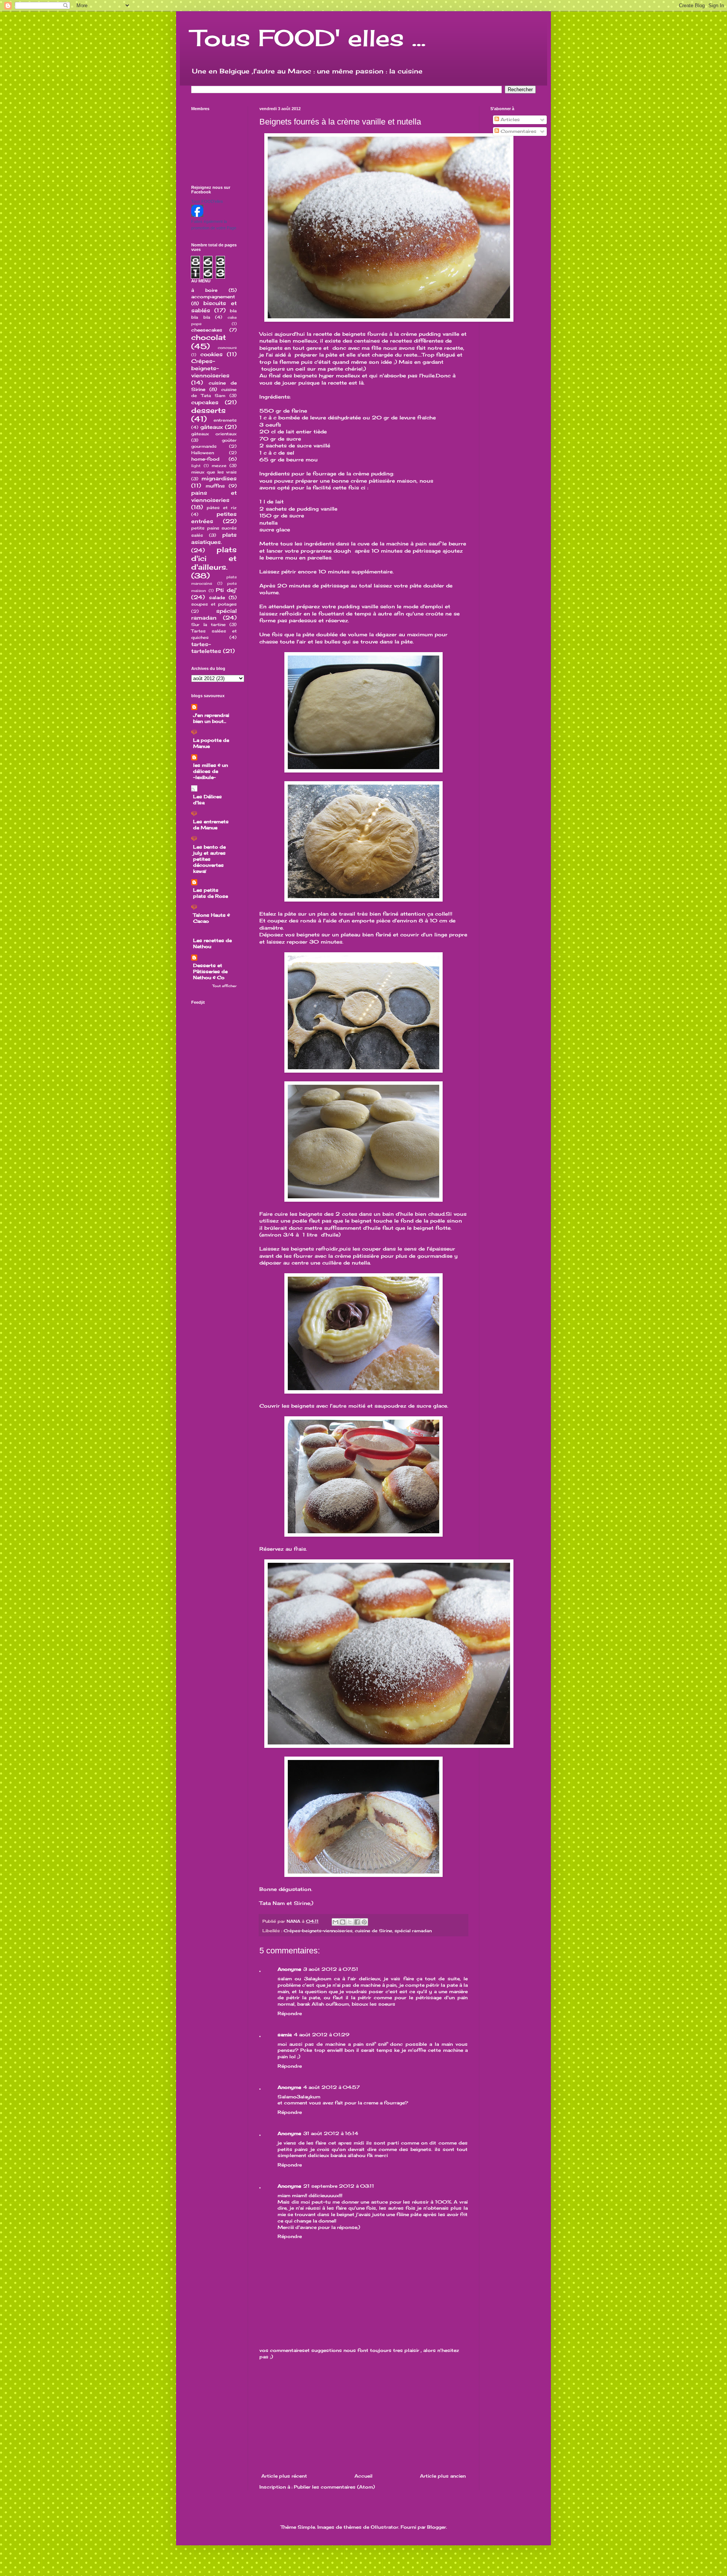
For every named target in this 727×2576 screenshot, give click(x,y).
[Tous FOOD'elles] (197, 215)
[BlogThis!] (343, 1922)
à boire (204, 290)
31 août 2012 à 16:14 (331, 2133)
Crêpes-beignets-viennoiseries (318, 1931)
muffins (215, 486)
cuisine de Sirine (374, 1931)
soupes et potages (214, 604)
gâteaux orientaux (214, 434)
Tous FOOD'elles (207, 201)
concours (227, 348)
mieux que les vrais (214, 472)
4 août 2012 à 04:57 (332, 2087)
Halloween (203, 453)
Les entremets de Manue (211, 825)
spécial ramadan (413, 1931)
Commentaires (518, 131)
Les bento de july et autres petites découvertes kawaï (209, 859)
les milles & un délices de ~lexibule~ (211, 771)
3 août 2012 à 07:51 (331, 1969)
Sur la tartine (208, 625)
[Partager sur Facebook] (357, 1922)
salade (217, 597)
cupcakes (205, 402)
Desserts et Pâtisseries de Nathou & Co (210, 971)
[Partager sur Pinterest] (364, 1922)
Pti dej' (226, 590)
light (196, 466)
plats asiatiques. (214, 538)
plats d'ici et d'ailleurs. (214, 558)
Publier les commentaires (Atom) (334, 2487)
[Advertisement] (363, 2417)
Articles (509, 119)
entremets (225, 420)
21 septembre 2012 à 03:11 (339, 2186)
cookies (211, 354)
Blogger (437, 2527)
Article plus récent (284, 2476)
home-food (205, 459)
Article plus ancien (443, 2476)
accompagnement (213, 297)
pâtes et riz (222, 508)
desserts (208, 410)
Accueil (363, 2476)
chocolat (209, 337)
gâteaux (212, 427)
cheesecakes (207, 330)
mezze (219, 466)
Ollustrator (385, 2527)
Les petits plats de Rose (211, 893)
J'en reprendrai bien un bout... (211, 718)
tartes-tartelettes (206, 648)
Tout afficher (225, 986)
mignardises (219, 478)
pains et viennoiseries (214, 496)
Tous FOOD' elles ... (308, 38)
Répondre (290, 2013)
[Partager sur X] (350, 1922)
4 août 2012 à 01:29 (322, 2035)
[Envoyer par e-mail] (335, 1922)
